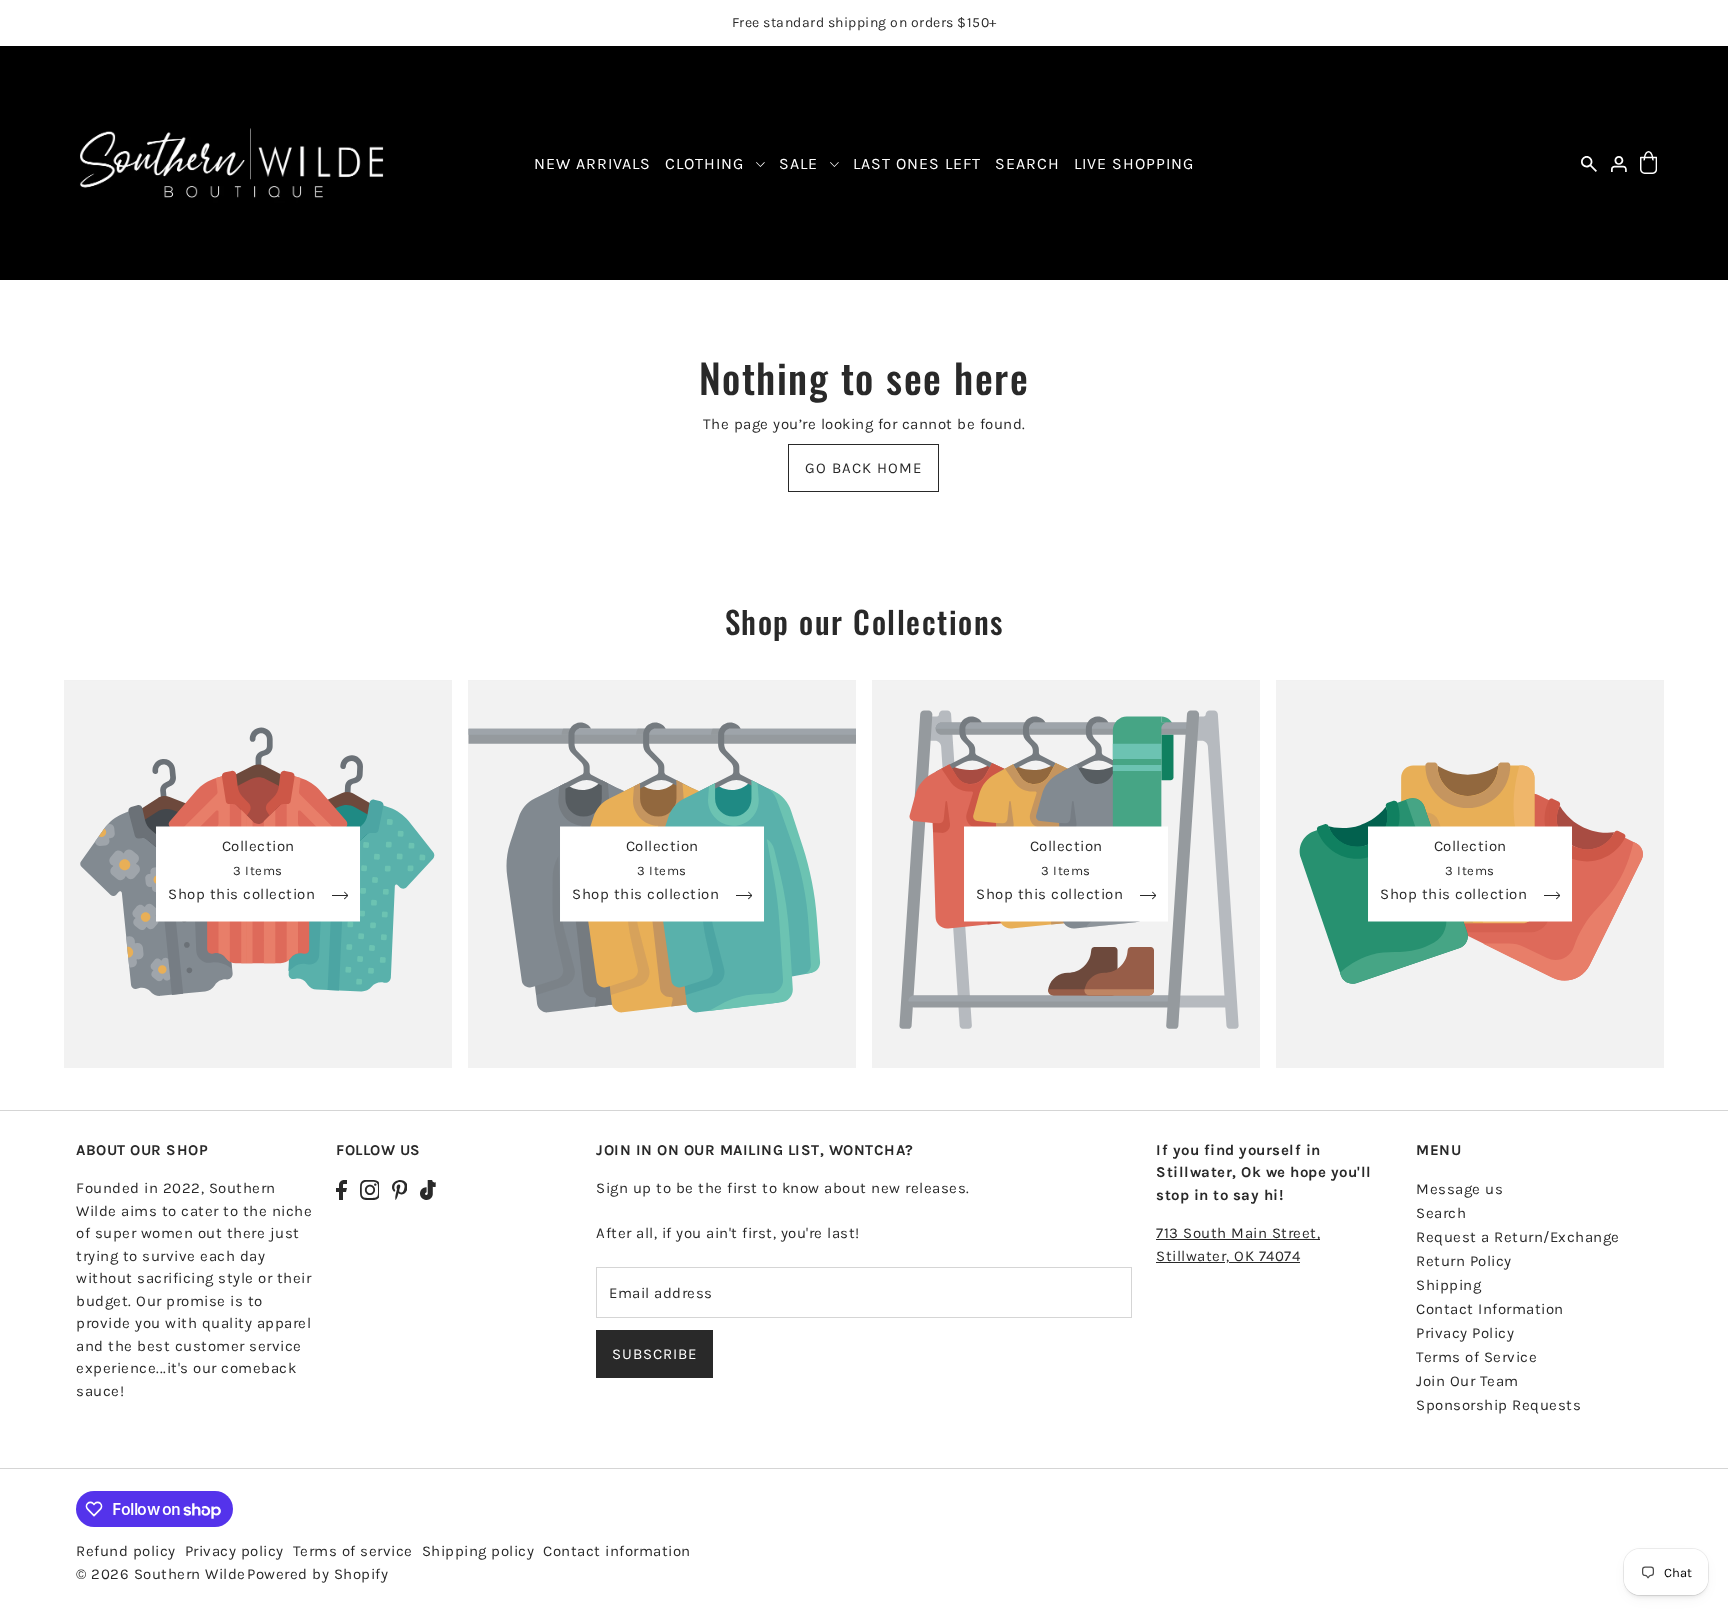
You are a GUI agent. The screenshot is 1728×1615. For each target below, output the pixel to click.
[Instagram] (370, 1188)
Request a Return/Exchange (1518, 1237)
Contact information (617, 1551)
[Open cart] (1648, 163)
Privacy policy (234, 1551)
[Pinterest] (400, 1188)
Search (1441, 1213)
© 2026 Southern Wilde (161, 1574)
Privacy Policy (1465, 1333)
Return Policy (1464, 1261)
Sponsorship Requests (1498, 1405)
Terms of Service (1476, 1357)
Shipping (1448, 1285)
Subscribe (654, 1354)
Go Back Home (863, 468)
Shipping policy (478, 1551)
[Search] (1589, 163)
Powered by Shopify (317, 1574)
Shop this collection (244, 895)
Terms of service (353, 1551)
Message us (1459, 1189)
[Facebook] (341, 1188)
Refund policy (126, 1551)
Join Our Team (1467, 1381)
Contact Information (1490, 1309)
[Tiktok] (428, 1188)
